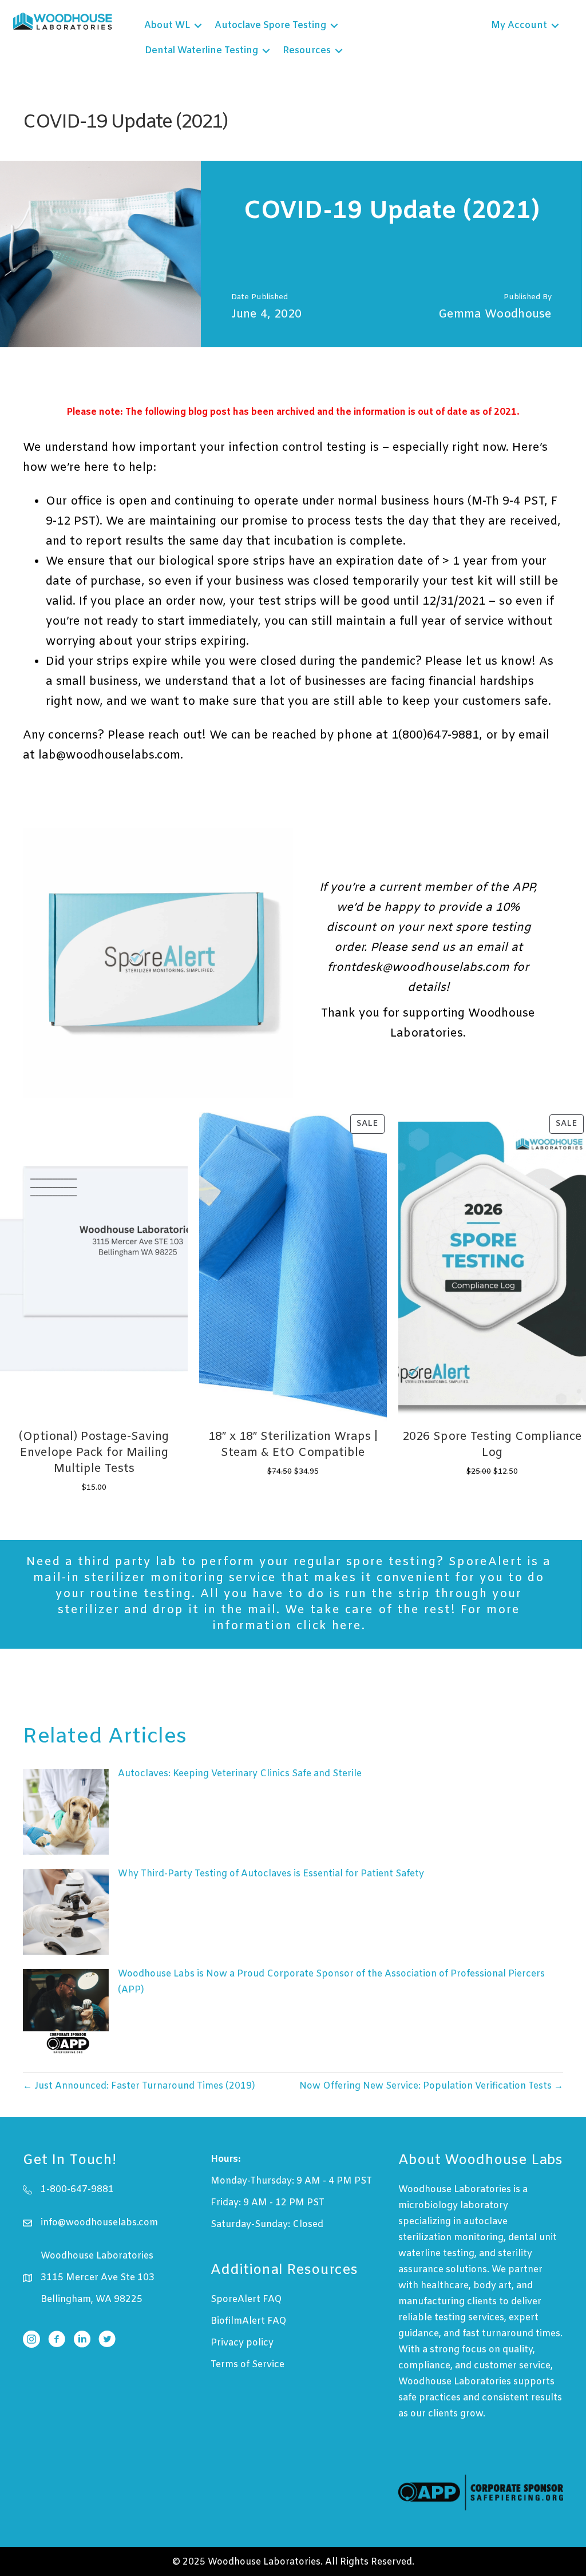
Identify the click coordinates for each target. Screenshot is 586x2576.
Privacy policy (242, 2343)
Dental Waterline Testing (201, 51)
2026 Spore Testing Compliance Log (492, 1445)
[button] (198, 26)
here (347, 1626)
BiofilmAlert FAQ (249, 2321)
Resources (307, 51)
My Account (519, 25)
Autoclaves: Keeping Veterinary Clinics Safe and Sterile (240, 1774)
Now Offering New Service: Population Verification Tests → (431, 2086)
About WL (167, 25)
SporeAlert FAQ (246, 2299)
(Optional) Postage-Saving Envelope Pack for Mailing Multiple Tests (94, 1453)
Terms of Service (248, 2365)
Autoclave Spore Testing (270, 25)
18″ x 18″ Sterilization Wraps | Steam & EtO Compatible (293, 1445)
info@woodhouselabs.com (99, 2223)
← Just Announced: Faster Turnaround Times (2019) (139, 2086)
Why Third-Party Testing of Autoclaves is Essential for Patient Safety (271, 1874)
